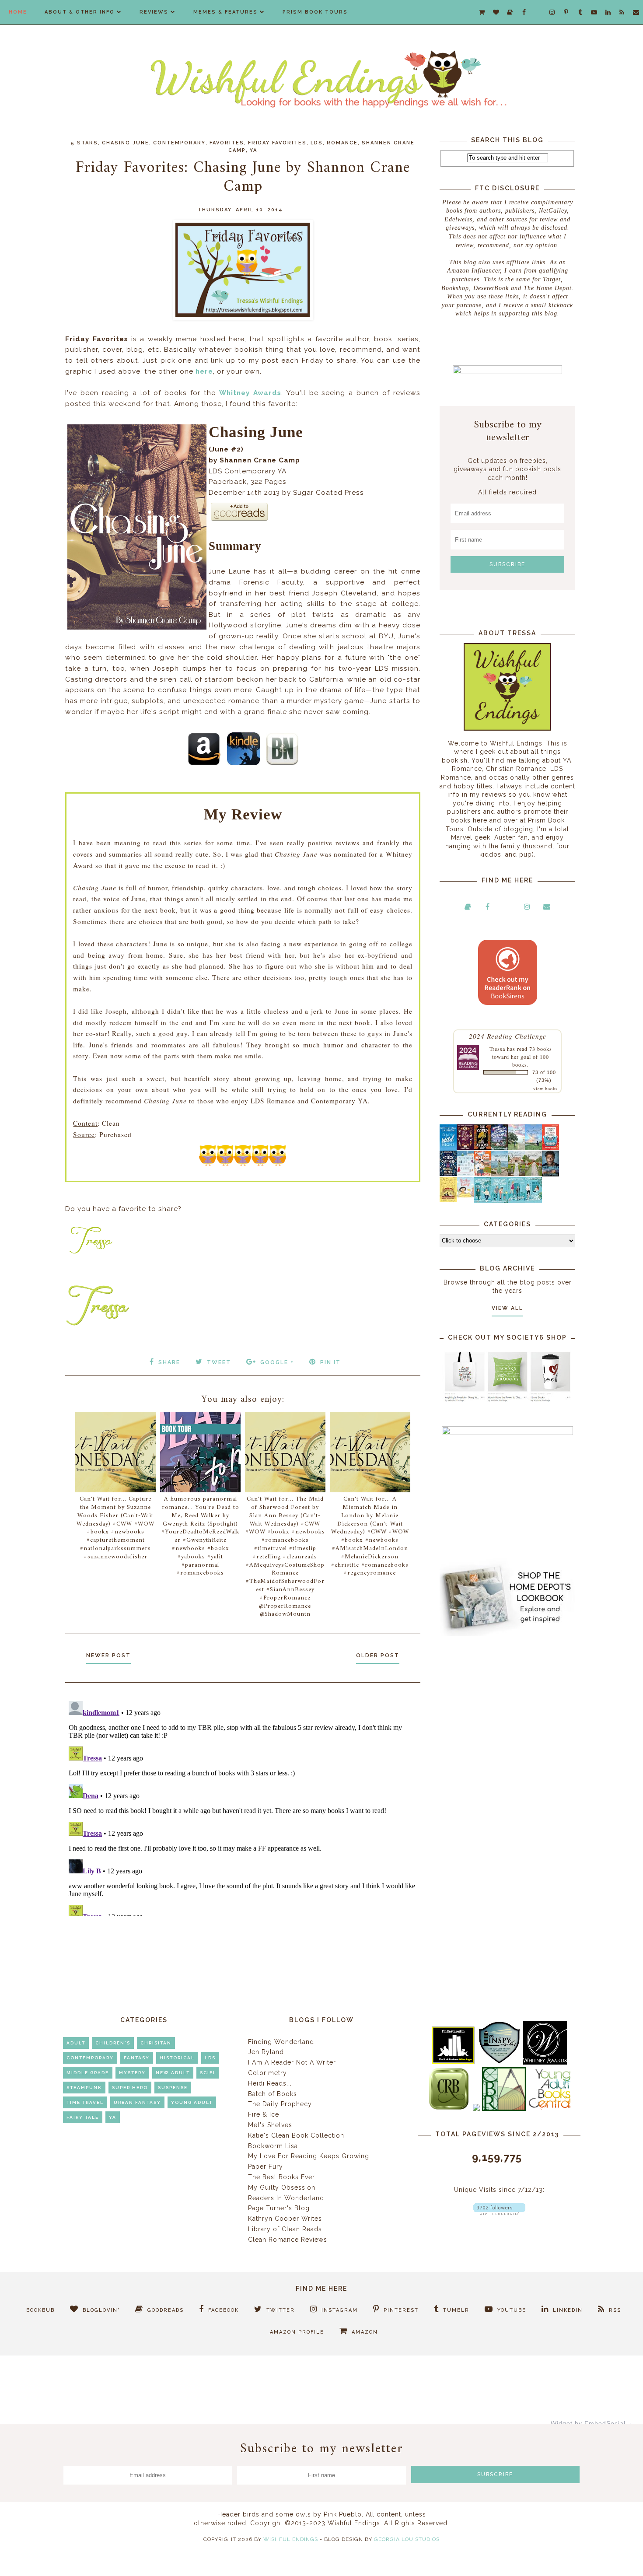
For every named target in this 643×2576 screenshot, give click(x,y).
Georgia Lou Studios (407, 2539)
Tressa (497, 1049)
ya (253, 150)
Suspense (173, 2088)
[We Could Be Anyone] (482, 1148)
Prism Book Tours (315, 12)
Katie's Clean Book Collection (296, 2135)
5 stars (84, 143)
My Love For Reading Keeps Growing (309, 2156)
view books (545, 1088)
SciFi (208, 2073)
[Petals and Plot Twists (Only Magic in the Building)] (499, 1200)
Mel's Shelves (270, 2125)
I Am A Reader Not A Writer (292, 2062)
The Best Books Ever (281, 2177)
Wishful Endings (291, 2539)
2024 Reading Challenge (508, 1036)
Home (18, 12)
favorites (227, 143)
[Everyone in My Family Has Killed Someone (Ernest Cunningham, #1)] (550, 1148)
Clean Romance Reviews (288, 2240)
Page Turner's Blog (279, 2208)
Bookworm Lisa (273, 2146)
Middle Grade (88, 2073)
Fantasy (137, 2058)
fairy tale (83, 2117)
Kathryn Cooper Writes (285, 2219)
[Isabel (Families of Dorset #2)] (533, 1174)
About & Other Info (80, 12)
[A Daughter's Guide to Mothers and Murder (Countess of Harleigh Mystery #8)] (448, 1200)
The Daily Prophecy (280, 2104)
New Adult (173, 2073)
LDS (317, 143)
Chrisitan (156, 2043)
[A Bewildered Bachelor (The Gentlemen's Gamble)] (533, 1148)
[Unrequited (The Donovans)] (499, 1174)
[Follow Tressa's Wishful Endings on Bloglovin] (499, 2213)
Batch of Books (273, 2094)
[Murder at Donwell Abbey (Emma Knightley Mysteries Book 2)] (465, 1174)
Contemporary (179, 143)
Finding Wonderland (281, 2042)
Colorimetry (267, 2073)
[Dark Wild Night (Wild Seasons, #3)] (448, 1148)
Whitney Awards (250, 393)
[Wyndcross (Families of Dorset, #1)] (516, 1174)
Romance (342, 143)
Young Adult (192, 2102)
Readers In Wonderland (286, 2198)
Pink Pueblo (343, 2514)
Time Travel (85, 2102)
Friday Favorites (277, 143)
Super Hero (130, 2088)
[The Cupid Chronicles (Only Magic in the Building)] (533, 1200)
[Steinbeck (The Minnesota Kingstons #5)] (550, 1174)
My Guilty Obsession (282, 2187)
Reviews (154, 12)
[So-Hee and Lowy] (465, 1195)
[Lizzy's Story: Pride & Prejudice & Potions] (465, 1148)
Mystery (132, 2073)
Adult (76, 2043)
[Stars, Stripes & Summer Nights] (499, 1148)
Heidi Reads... (270, 2083)
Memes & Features (225, 12)
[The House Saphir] (448, 1174)
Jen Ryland (266, 2052)
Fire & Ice (264, 2114)
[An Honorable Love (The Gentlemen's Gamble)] (516, 1148)
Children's (113, 2043)
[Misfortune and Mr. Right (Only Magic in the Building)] (482, 1200)
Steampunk (84, 2088)
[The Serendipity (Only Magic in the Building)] (516, 1200)
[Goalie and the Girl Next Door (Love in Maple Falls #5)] (482, 1174)
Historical (177, 2058)
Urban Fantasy (137, 2102)
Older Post (378, 1655)
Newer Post (108, 1655)
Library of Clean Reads (285, 2229)
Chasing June (126, 143)
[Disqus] (243, 1807)
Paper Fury (266, 2166)
